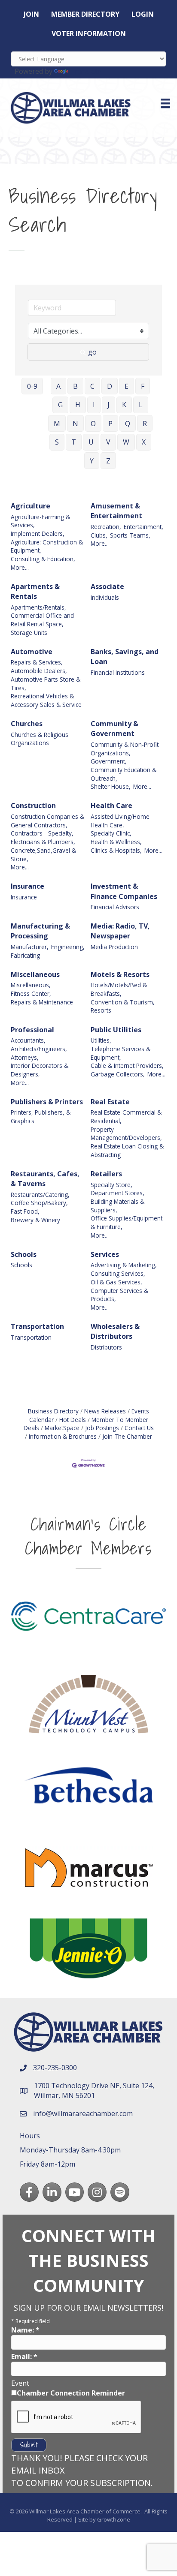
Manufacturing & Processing (40, 931)
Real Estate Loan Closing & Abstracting (127, 1150)
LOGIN (143, 14)
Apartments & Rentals (35, 591)
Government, (109, 761)
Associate (107, 586)
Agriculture (31, 506)
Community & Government (114, 729)
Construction (33, 806)
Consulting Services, (118, 1273)
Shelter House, (111, 786)
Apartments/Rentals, (38, 607)
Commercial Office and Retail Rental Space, (42, 620)
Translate (86, 71)
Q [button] (128, 424)
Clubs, (99, 535)
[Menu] (165, 103)
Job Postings (102, 1428)
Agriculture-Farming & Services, (40, 521)
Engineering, (68, 947)
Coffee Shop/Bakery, (39, 1203)
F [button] (143, 386)
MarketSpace (62, 1428)
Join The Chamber (127, 1436)
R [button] (145, 424)
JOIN (31, 14)
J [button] (108, 405)
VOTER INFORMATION (89, 33)
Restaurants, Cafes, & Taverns (45, 1179)
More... (20, 567)
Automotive (32, 652)
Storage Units (29, 633)
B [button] (75, 386)
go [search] (92, 352)
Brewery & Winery (35, 1220)
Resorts (101, 1010)
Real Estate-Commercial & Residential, (126, 1117)
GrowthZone (114, 2519)
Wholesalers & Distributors (115, 1331)
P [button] (110, 424)
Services (105, 1254)
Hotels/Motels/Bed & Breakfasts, (119, 989)
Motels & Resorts (120, 974)
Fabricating (25, 955)
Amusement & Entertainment (116, 511)
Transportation (37, 1326)
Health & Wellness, (116, 842)
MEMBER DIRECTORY (85, 14)
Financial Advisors (115, 907)
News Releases (105, 1411)
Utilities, (101, 1040)
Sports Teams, (130, 535)
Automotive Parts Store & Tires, (46, 684)
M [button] (57, 424)
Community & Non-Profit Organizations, (125, 749)
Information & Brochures (63, 1436)
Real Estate (110, 1102)
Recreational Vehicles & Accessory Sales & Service (46, 700)
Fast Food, (25, 1211)
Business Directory (53, 1411)
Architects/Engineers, (39, 1049)
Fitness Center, (31, 993)
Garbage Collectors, (118, 1074)
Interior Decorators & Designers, (40, 1070)
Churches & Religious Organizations (40, 739)
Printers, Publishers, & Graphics (41, 1117)
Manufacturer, (30, 947)
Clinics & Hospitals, (116, 850)
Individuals (105, 597)
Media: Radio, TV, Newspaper (120, 931)
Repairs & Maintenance (42, 1002)
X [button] (144, 442)
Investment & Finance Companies (124, 891)
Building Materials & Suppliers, (117, 1206)
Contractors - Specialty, (42, 833)
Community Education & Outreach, (124, 774)
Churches (27, 724)
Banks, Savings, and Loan (125, 657)
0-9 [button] (32, 386)
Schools (24, 1254)
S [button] (57, 442)
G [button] (60, 405)
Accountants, (28, 1040)
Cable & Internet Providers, (127, 1066)
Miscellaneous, (31, 985)
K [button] (124, 405)
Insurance (27, 886)
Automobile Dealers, (39, 671)
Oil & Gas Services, (116, 1282)
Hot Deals (73, 1420)
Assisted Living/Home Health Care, (120, 821)
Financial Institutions (118, 672)
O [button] (93, 424)
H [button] (78, 405)
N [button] (75, 424)
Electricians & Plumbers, (43, 842)
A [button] (58, 386)
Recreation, (106, 527)
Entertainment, (143, 527)
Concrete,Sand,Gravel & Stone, (43, 855)
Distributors (106, 1347)
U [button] (91, 442)
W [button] (126, 442)
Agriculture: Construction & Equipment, (47, 546)
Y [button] (92, 461)
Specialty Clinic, (111, 833)
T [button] (74, 442)
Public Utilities (116, 1030)
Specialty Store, (111, 1185)
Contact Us (139, 1428)
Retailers (106, 1174)
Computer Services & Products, (119, 1295)
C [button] (92, 386)
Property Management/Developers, (126, 1134)
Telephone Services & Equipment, (121, 1053)
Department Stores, (117, 1193)
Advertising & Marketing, (124, 1265)
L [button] (141, 405)
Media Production (114, 947)
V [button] (108, 442)
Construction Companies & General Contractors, (47, 821)
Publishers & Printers (47, 1102)
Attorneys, (25, 1057)
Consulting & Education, (43, 559)
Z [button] (108, 461)
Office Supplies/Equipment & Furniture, (127, 1222)
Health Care (111, 806)
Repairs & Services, (37, 662)
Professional (32, 1030)
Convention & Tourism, (123, 1002)
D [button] (110, 386)
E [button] (127, 386)
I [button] (94, 405)
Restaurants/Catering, (40, 1195)
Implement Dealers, (38, 534)
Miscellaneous (35, 974)
